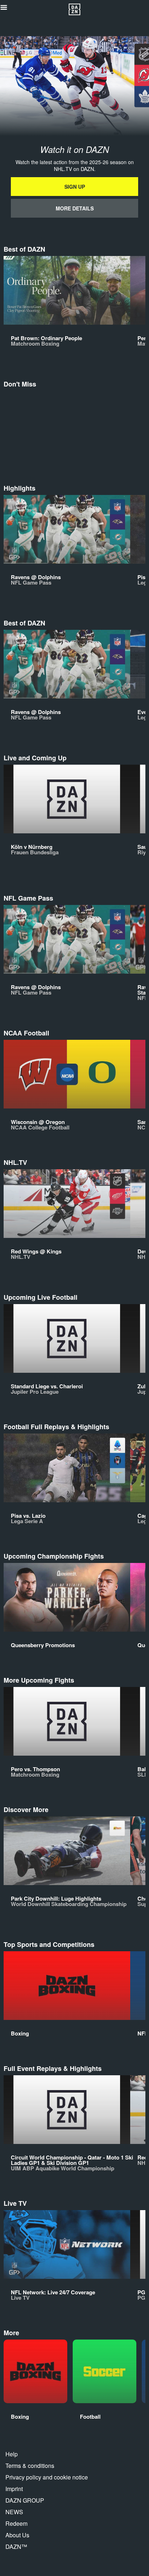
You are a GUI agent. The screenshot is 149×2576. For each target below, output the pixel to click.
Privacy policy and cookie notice (47, 2477)
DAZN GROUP (25, 2500)
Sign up (75, 187)
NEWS (14, 2512)
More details (75, 208)
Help (12, 2454)
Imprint (14, 2489)
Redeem (16, 2523)
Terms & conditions (30, 2466)
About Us (17, 2535)
